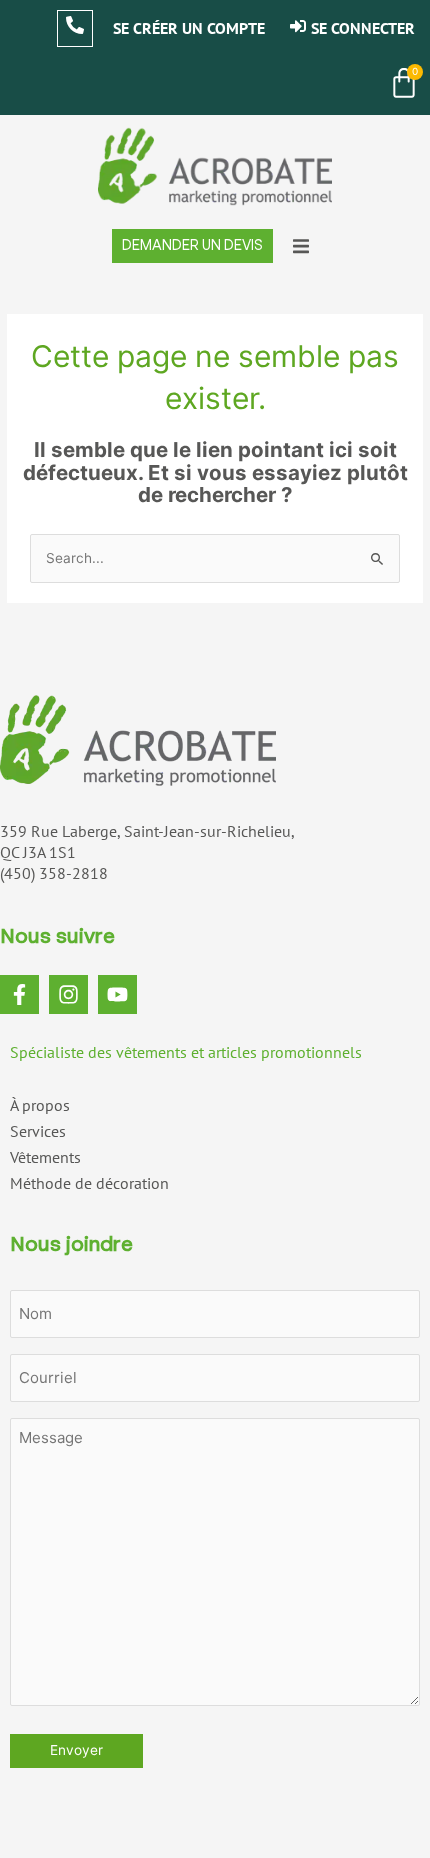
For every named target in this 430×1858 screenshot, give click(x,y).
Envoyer (76, 1750)
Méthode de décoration (89, 1183)
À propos (40, 1105)
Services (38, 1131)
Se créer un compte (189, 28)
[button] (301, 246)
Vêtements (45, 1157)
